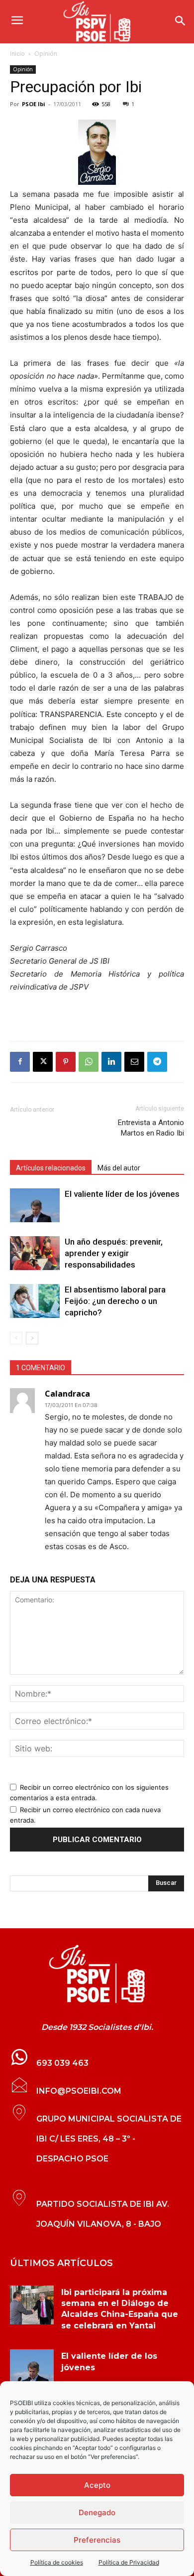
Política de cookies (57, 2562)
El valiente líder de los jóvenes (122, 1194)
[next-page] (32, 1338)
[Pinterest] (66, 1062)
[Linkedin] (111, 1062)
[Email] (134, 1062)
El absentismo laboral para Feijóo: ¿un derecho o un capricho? (115, 1301)
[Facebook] (20, 1062)
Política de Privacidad (129, 2562)
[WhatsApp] (89, 1062)
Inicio (17, 54)
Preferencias (97, 2540)
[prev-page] (16, 1338)
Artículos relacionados (51, 1168)
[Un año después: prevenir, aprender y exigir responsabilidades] (35, 1253)
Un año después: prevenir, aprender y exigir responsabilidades (114, 1253)
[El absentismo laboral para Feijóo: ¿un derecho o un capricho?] (35, 1301)
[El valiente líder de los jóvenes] (35, 1206)
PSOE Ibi (34, 104)
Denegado (97, 2512)
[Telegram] (157, 1062)
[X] (43, 1062)
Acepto (97, 2485)
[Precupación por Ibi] (97, 152)
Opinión (46, 54)
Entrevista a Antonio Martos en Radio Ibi (151, 1128)
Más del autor (119, 1168)
